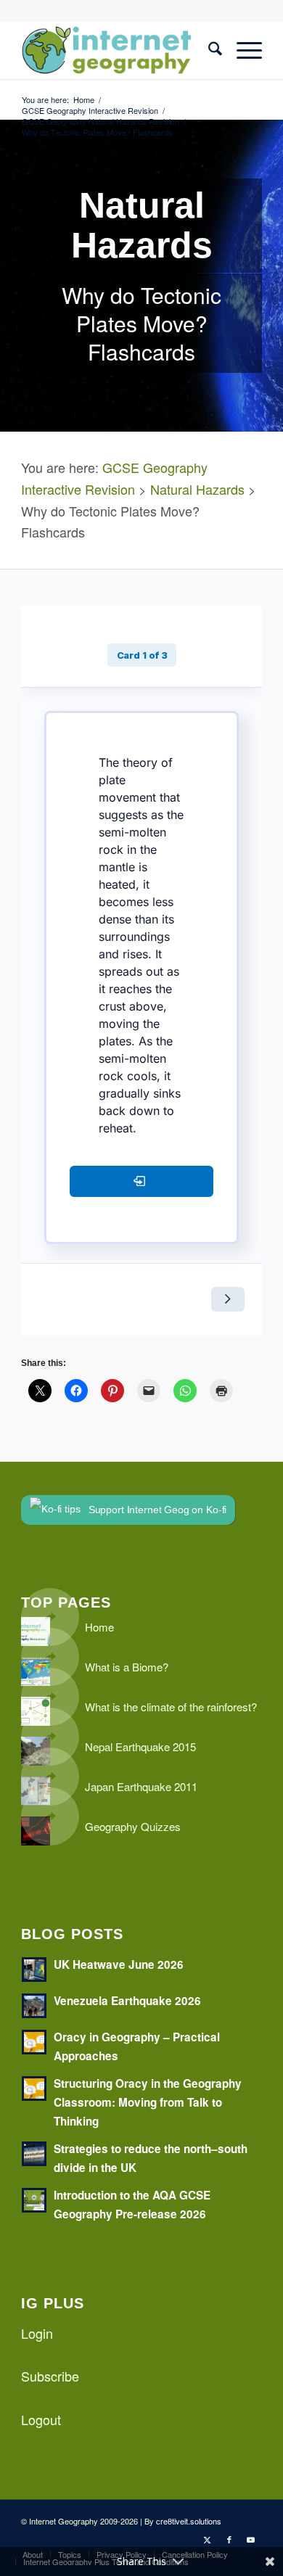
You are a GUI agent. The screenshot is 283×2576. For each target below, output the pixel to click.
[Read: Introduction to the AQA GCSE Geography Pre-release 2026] (34, 2200)
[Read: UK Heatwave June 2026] (34, 1970)
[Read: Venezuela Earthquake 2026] (34, 2006)
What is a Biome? (127, 1667)
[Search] (208, 50)
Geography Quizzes (133, 1826)
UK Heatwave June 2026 (119, 1964)
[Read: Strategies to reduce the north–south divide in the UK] (34, 2154)
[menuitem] (208, 50)
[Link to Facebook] (229, 2539)
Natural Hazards (197, 489)
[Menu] (242, 50)
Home (99, 1627)
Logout (41, 2419)
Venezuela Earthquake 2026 (127, 2001)
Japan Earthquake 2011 (141, 1786)
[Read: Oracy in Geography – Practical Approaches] (34, 2042)
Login (37, 2333)
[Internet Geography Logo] (117, 50)
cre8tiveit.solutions (189, 2521)
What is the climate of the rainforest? (171, 1707)
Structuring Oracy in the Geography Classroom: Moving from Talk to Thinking (148, 2102)
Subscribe (50, 2376)
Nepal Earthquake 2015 (140, 1746)
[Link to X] (208, 2539)
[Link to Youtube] (251, 2539)
